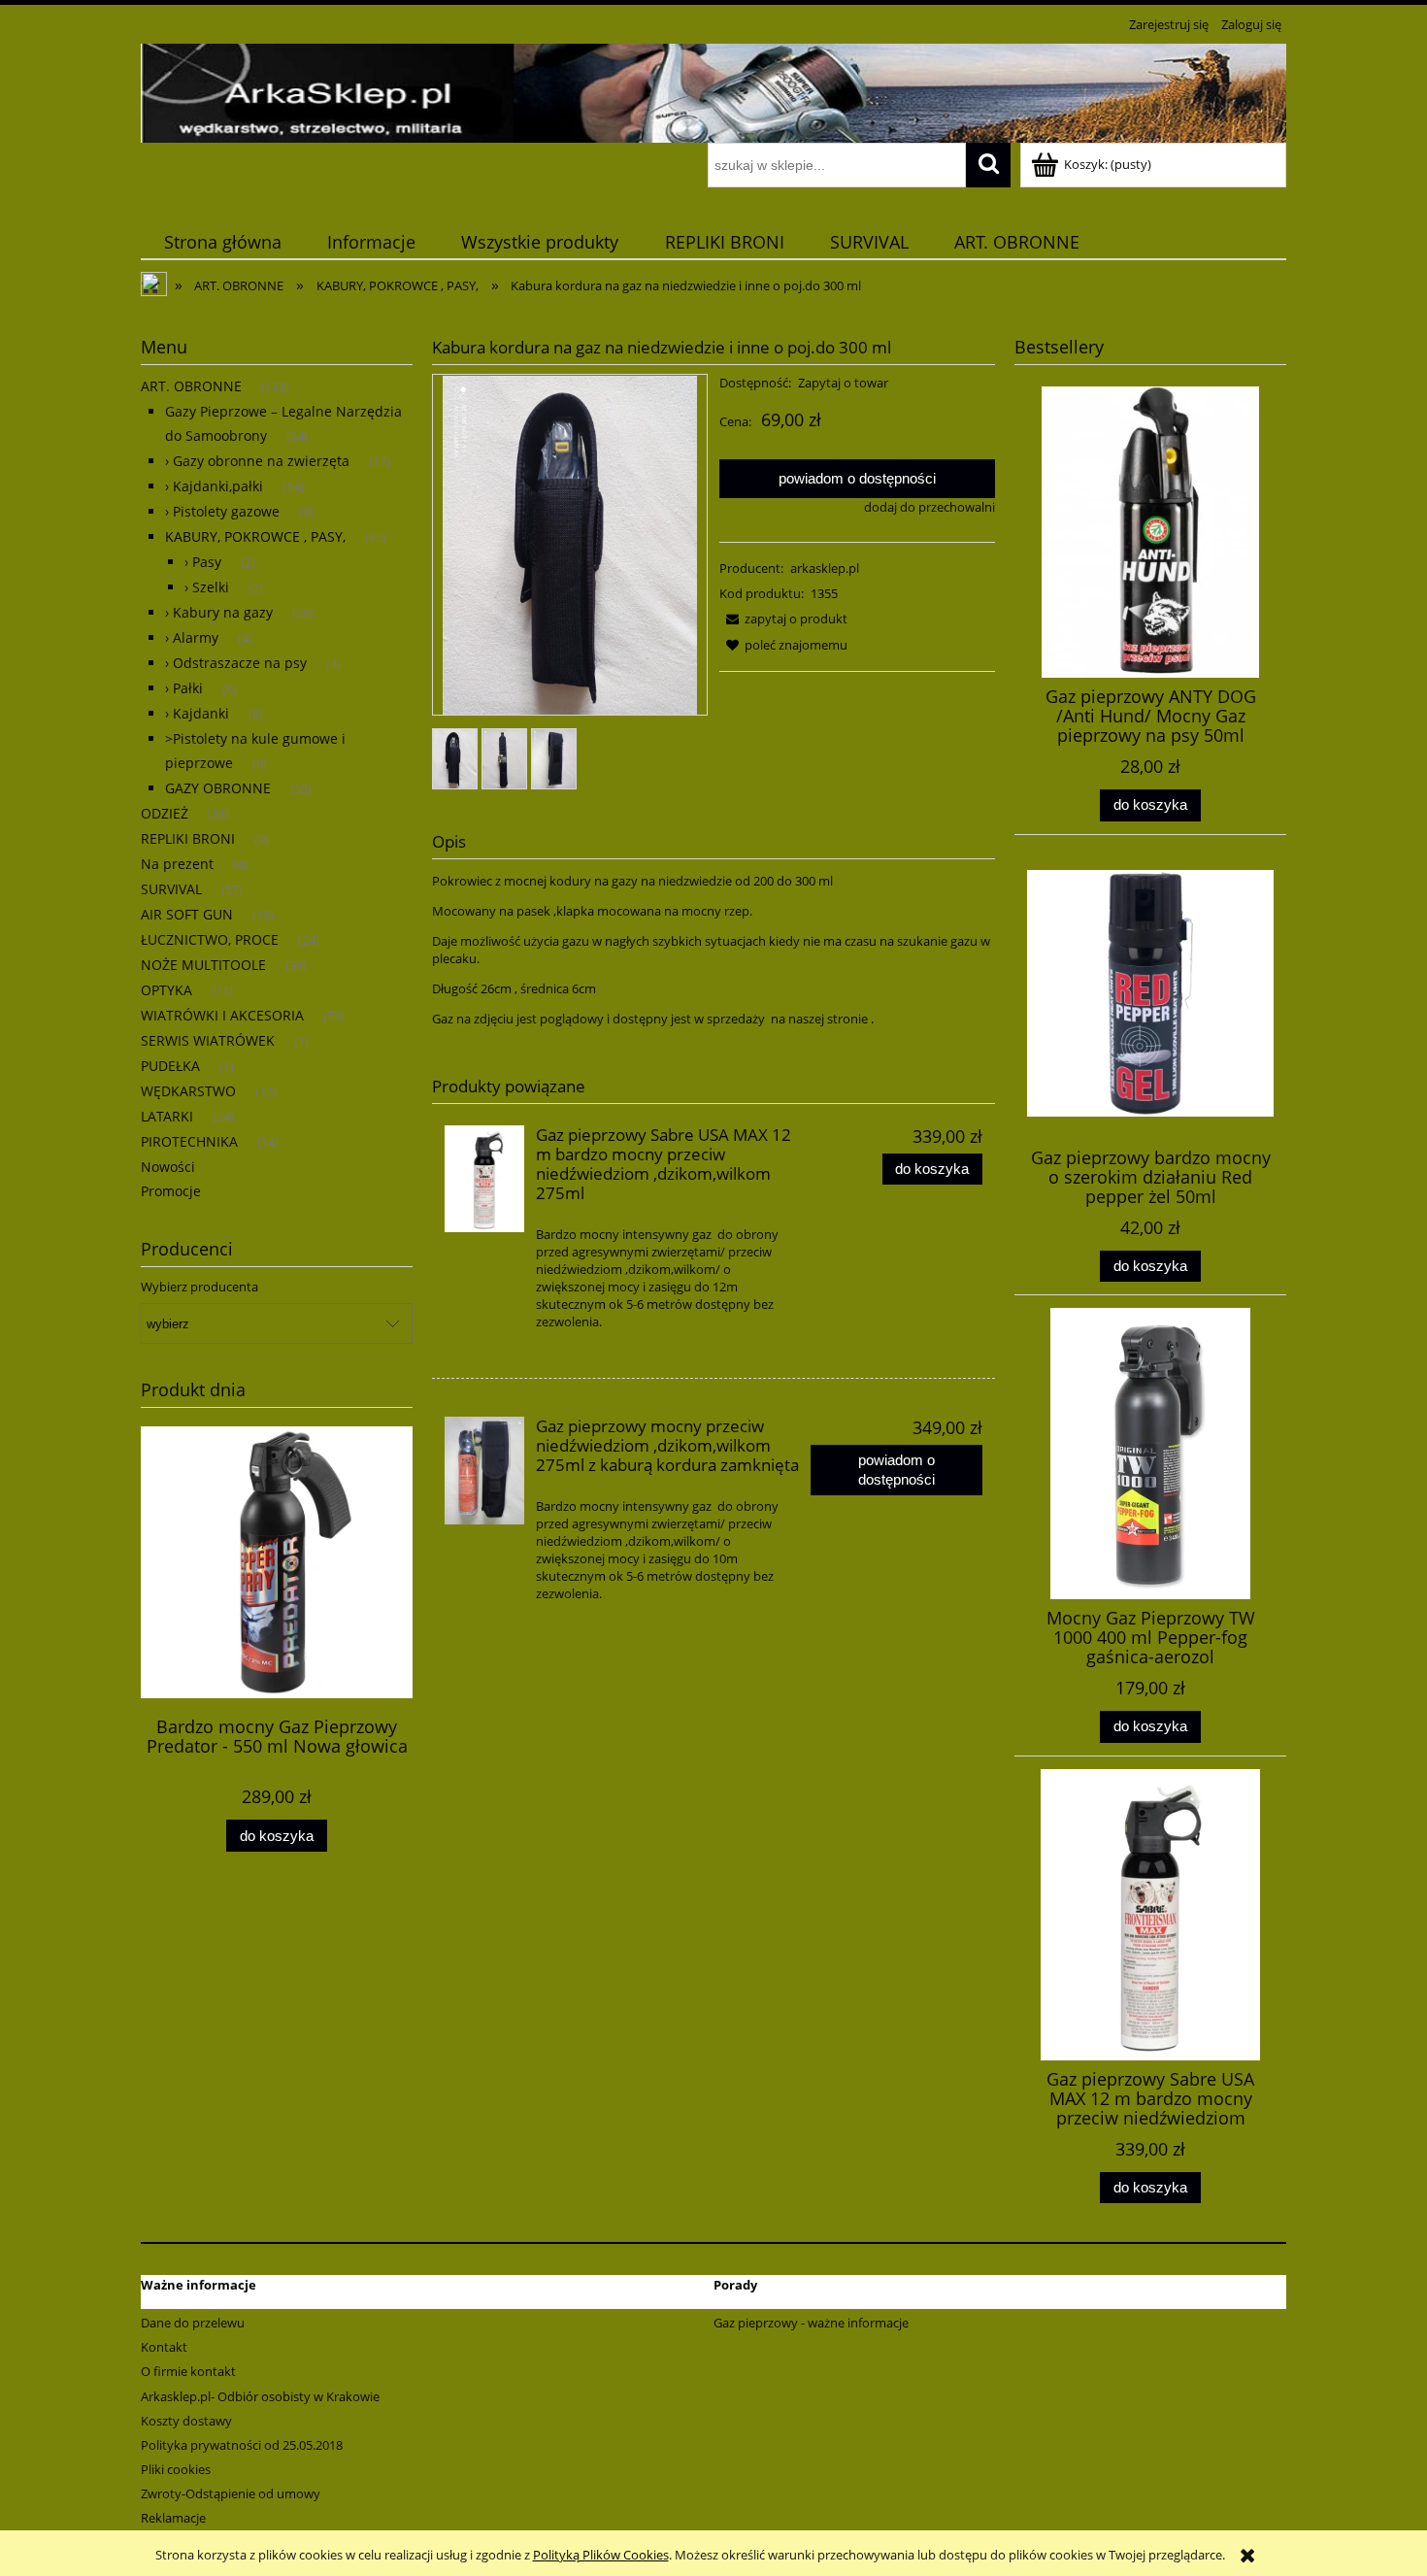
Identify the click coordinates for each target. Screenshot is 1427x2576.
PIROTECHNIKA (189, 1141)
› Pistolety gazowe (222, 511)
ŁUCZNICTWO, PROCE (210, 939)
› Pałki (184, 688)
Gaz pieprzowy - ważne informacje (811, 2323)
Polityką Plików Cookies (601, 2555)
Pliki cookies (176, 2469)
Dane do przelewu (193, 2323)
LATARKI (167, 1116)
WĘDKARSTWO (188, 1091)
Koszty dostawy (186, 2421)
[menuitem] (222, 242)
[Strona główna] (713, 90)
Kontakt (164, 2347)
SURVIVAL (171, 889)
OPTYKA (166, 990)
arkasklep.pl (825, 568)
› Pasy (203, 562)
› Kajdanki (197, 713)
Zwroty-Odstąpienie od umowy (231, 2493)
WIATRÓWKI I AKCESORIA (222, 1015)
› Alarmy (192, 637)
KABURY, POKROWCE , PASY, (255, 536)
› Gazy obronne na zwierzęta (257, 461)
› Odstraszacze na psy (236, 663)
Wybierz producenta (199, 1287)
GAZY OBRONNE (218, 788)
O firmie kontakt (188, 2371)
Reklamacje (173, 2518)
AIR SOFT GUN (187, 914)
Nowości (168, 1167)
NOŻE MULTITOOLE (203, 965)
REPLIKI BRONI (188, 838)
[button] (783, 619)
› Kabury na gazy (219, 612)
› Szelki (207, 587)
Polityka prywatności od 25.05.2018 (242, 2445)
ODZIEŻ (165, 813)
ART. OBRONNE (191, 386)
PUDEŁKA (170, 1066)
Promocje (171, 1191)
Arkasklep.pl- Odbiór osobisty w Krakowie (260, 2396)
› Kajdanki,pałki (214, 486)
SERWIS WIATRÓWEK (208, 1040)
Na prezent (177, 864)
